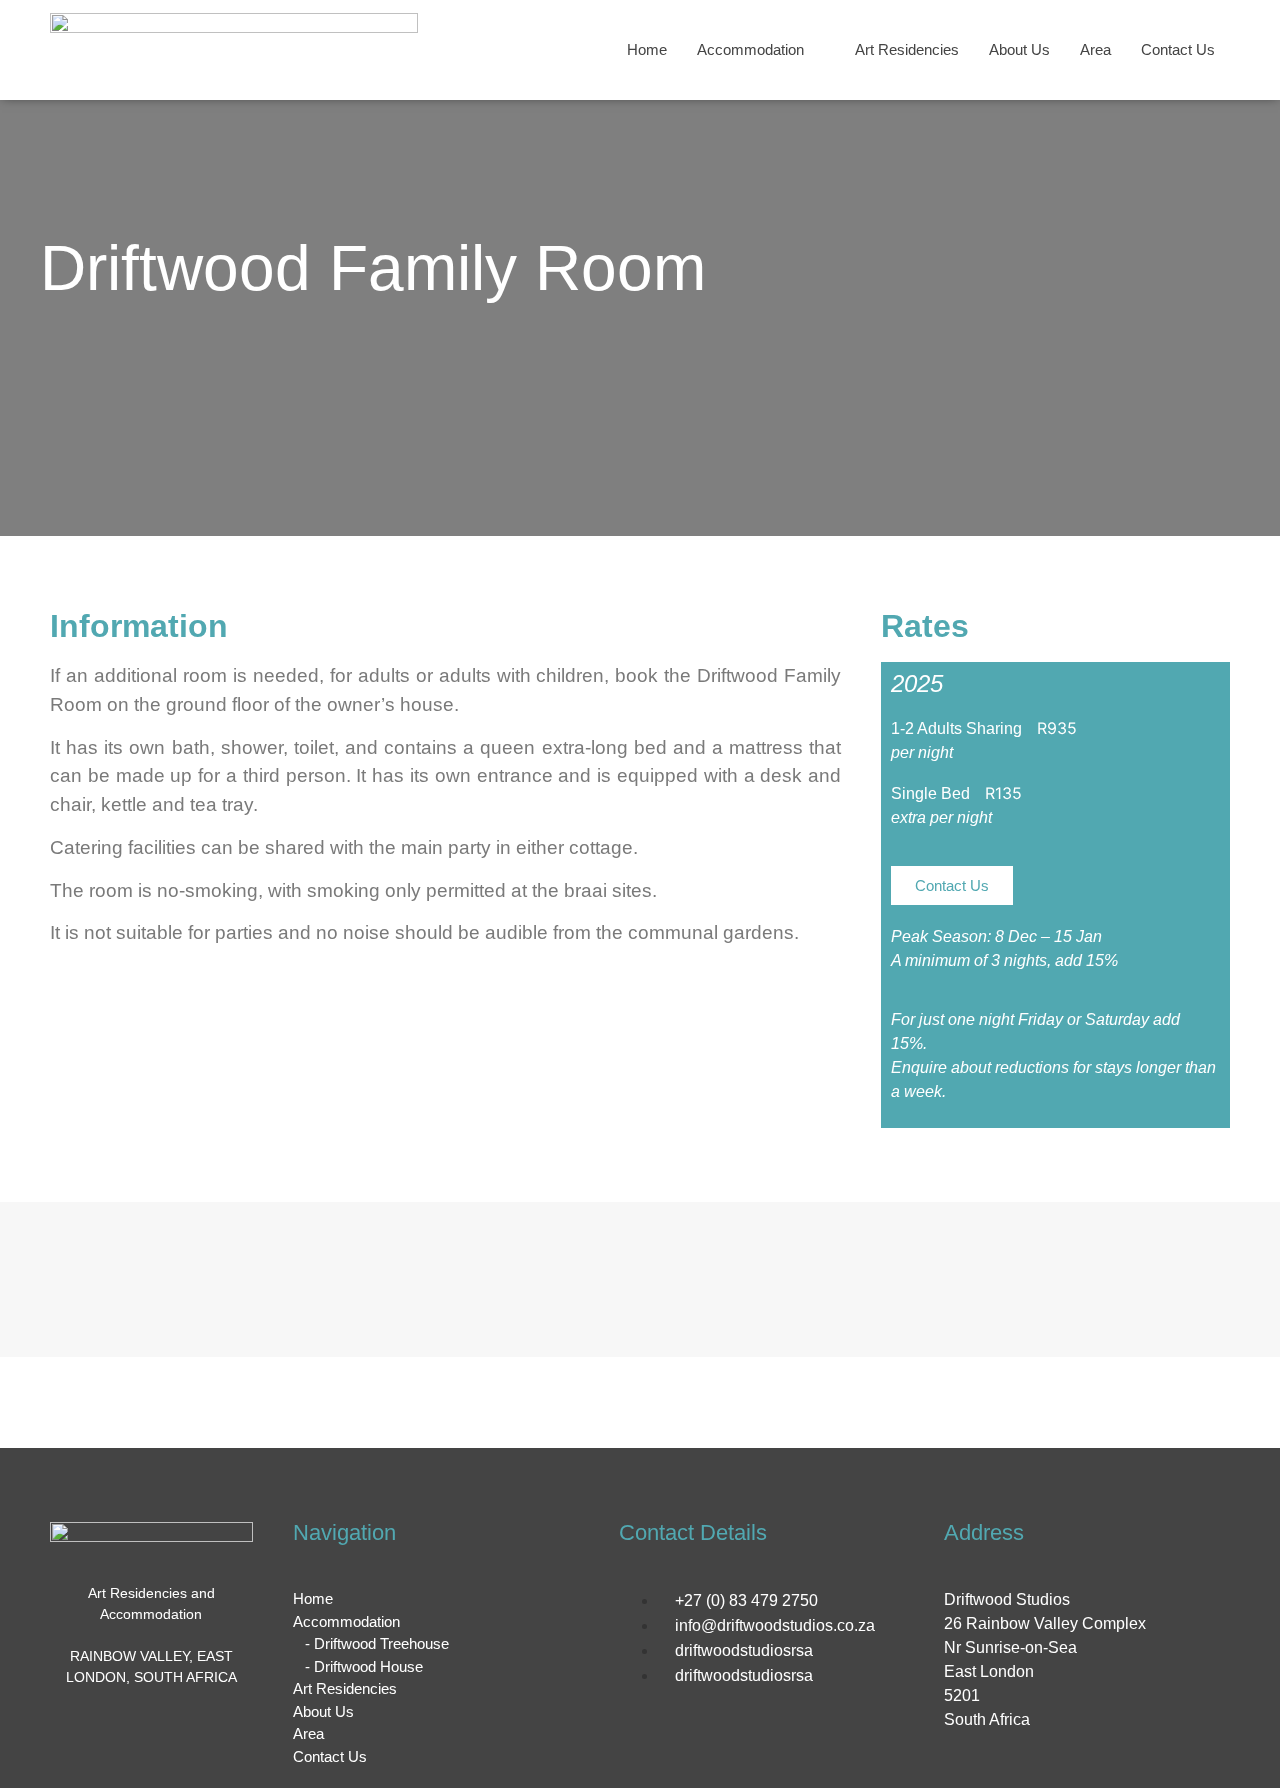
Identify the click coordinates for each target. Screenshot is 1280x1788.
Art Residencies (907, 49)
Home (647, 49)
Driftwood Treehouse (381, 1643)
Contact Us (1178, 49)
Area (1095, 49)
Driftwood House (368, 1666)
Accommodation (750, 49)
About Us (1019, 49)
